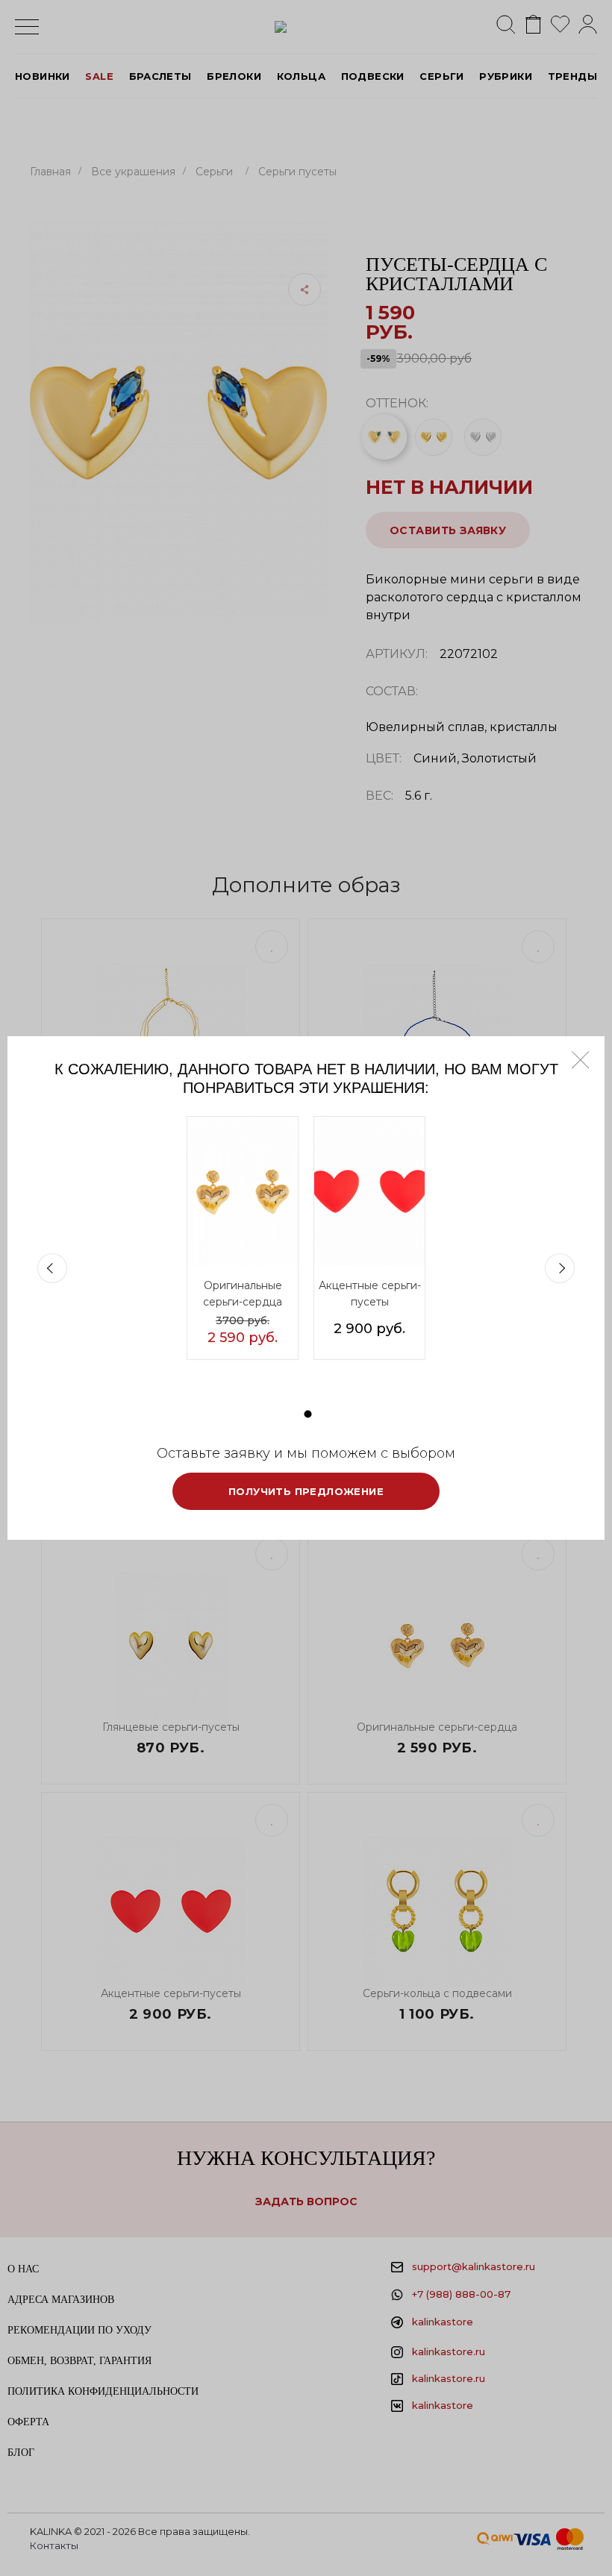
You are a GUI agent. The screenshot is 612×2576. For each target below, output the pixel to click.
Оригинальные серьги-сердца (243, 1294)
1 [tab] (308, 1414)
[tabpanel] (243, 1238)
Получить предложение (306, 1491)
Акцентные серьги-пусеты (370, 1294)
